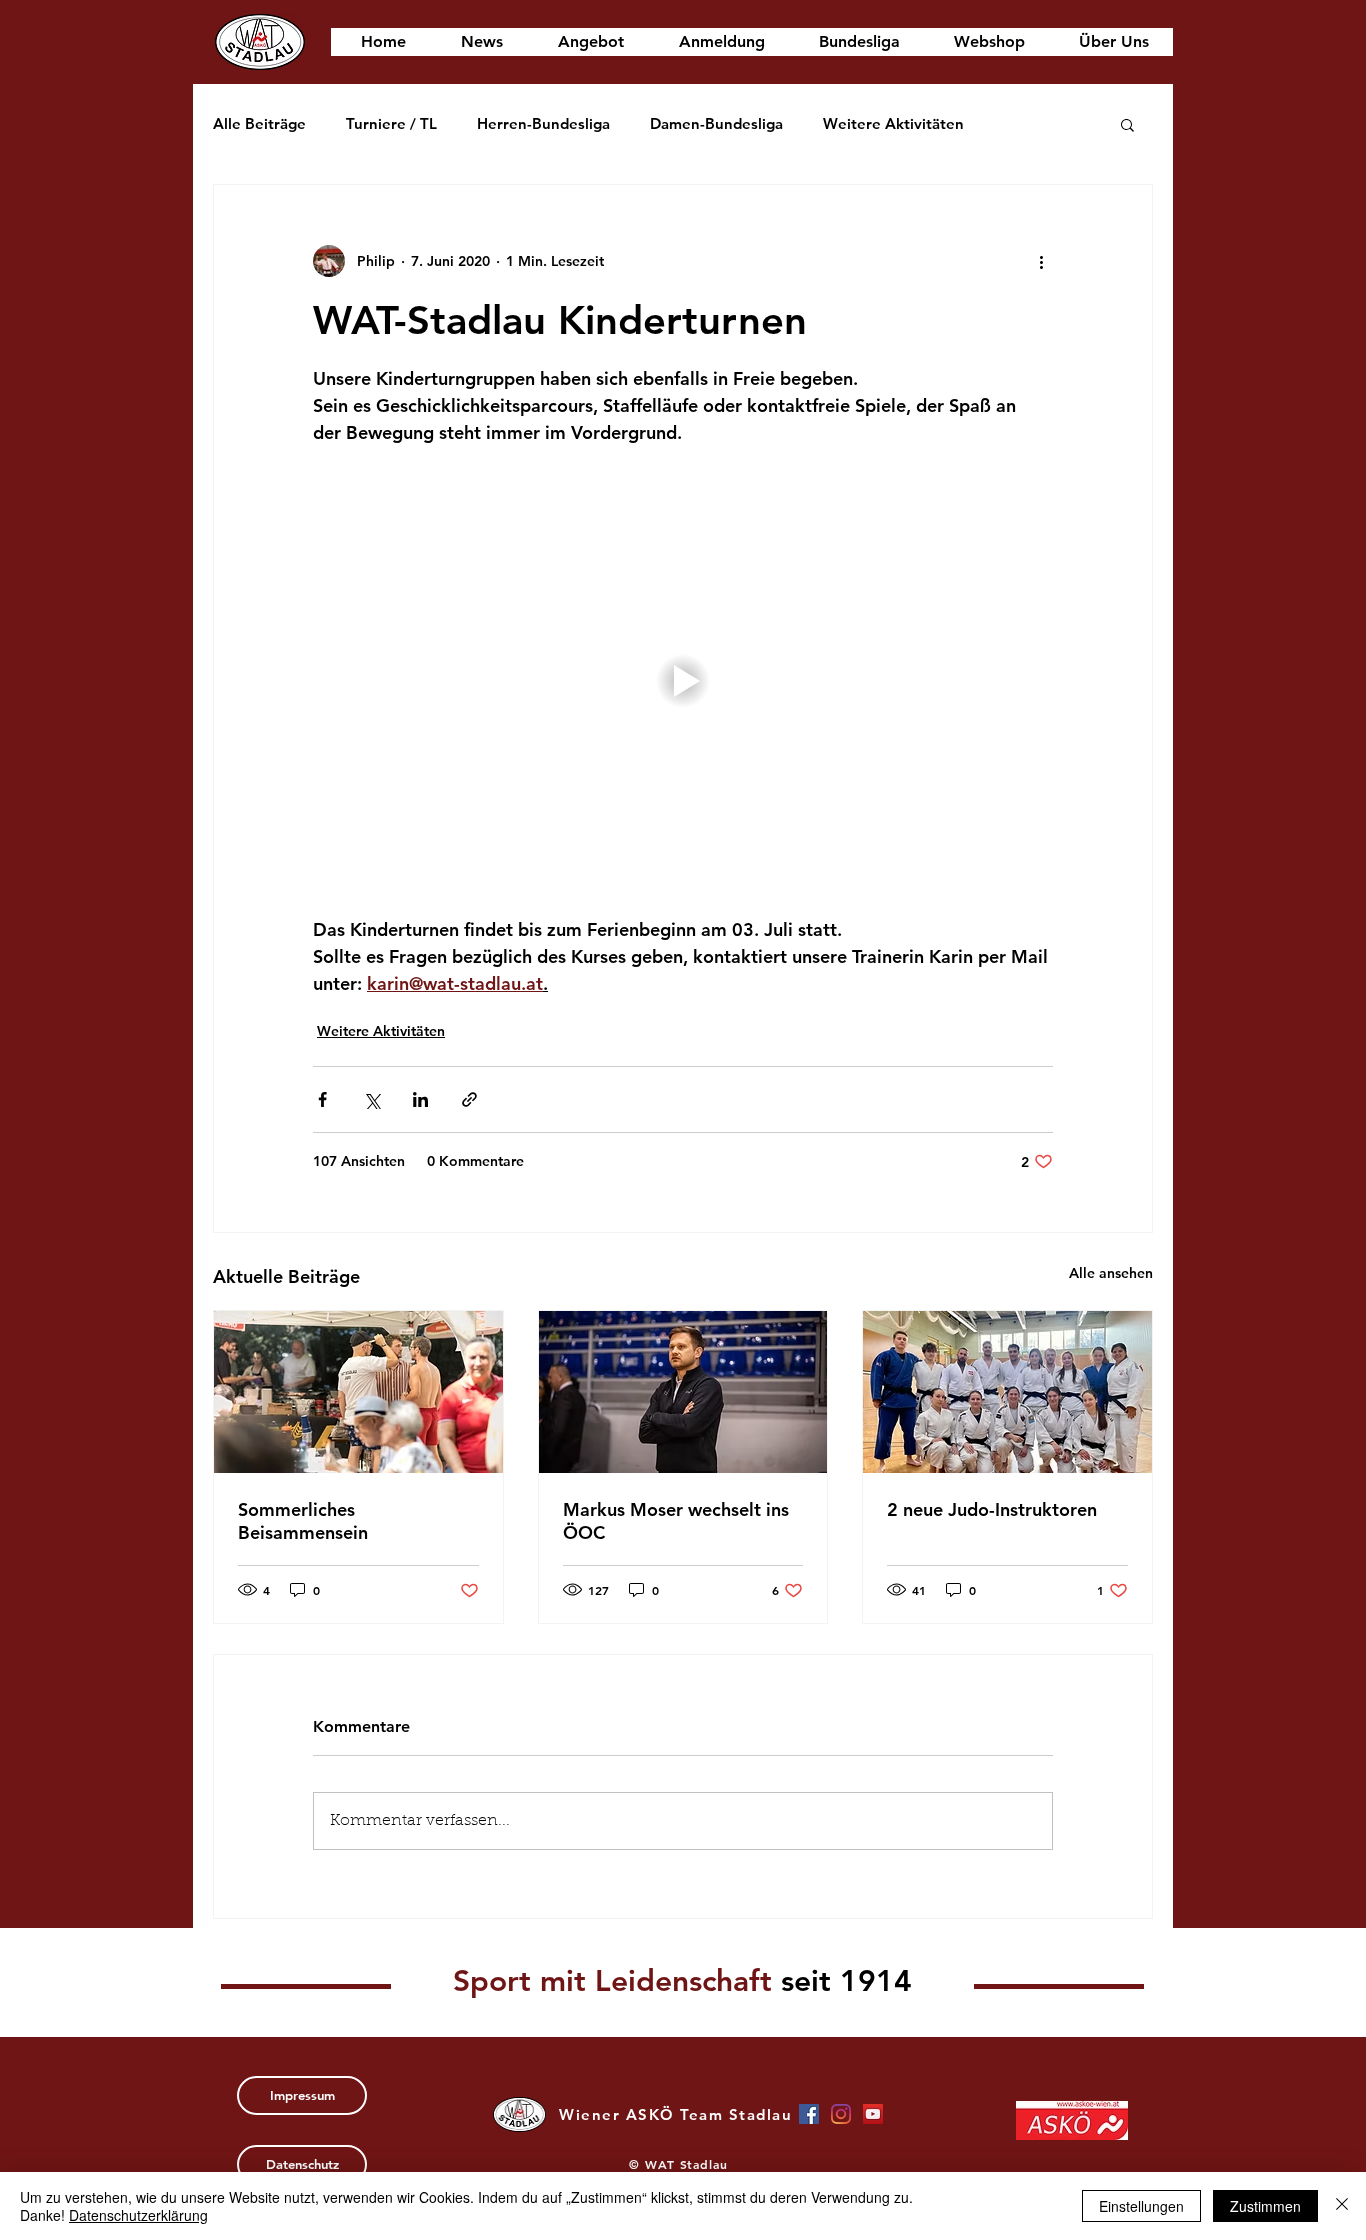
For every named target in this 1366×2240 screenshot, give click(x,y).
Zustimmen (1265, 2206)
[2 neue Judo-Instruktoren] (1007, 1392)
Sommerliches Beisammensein (303, 1521)
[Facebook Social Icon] (809, 2114)
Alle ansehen (1111, 1273)
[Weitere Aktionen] (1041, 261)
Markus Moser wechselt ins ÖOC (676, 1521)
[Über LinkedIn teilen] (420, 1099)
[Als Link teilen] (469, 1099)
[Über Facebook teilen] (322, 1099)
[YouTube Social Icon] (873, 2114)
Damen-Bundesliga (716, 124)
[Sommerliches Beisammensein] (358, 1392)
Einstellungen (1141, 2206)
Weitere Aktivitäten (893, 124)
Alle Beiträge (259, 124)
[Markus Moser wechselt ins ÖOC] (683, 1392)
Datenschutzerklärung (138, 2215)
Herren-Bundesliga (543, 124)
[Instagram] (841, 2114)
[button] (1127, 124)
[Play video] (683, 681)
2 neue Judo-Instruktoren (992, 1509)
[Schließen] (1342, 2206)
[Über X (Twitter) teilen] (371, 1099)
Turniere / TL (391, 124)
